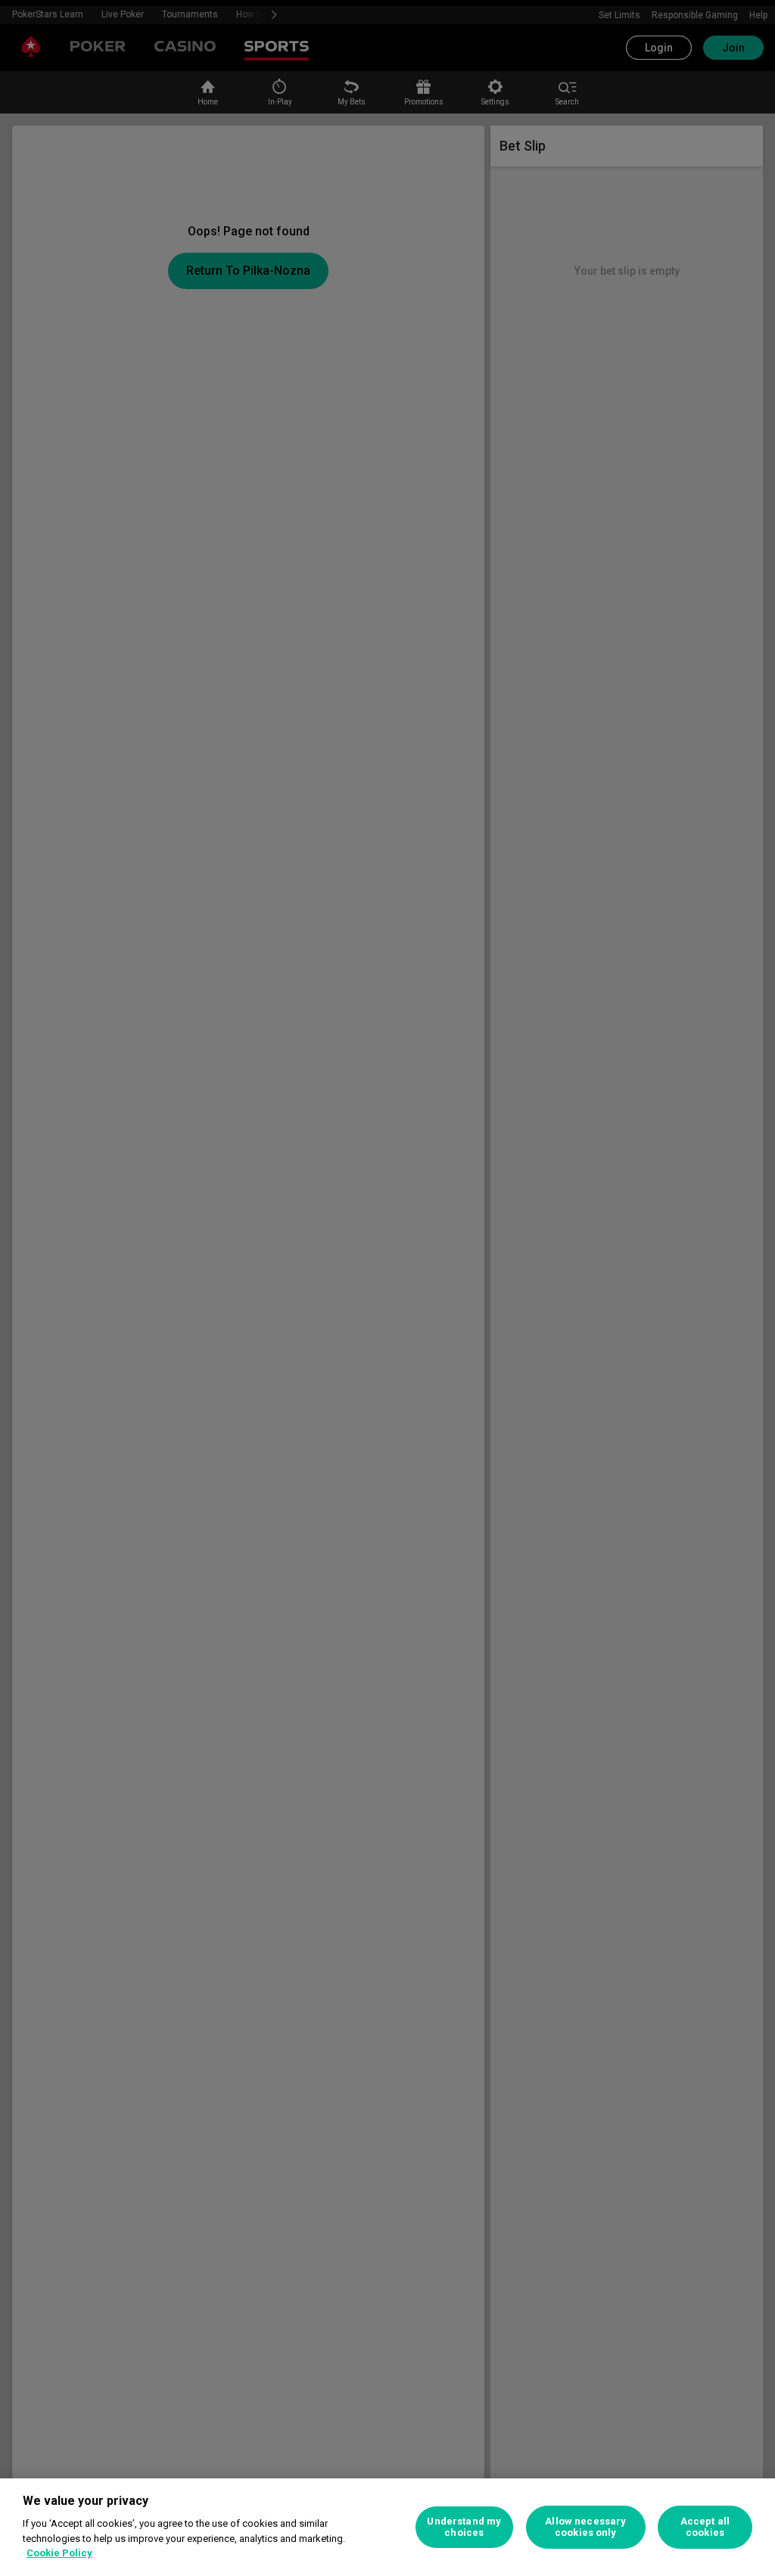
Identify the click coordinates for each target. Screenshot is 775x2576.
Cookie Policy (59, 2553)
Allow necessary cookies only (585, 2527)
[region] (387, 2527)
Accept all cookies (705, 2527)
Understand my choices (464, 2527)
